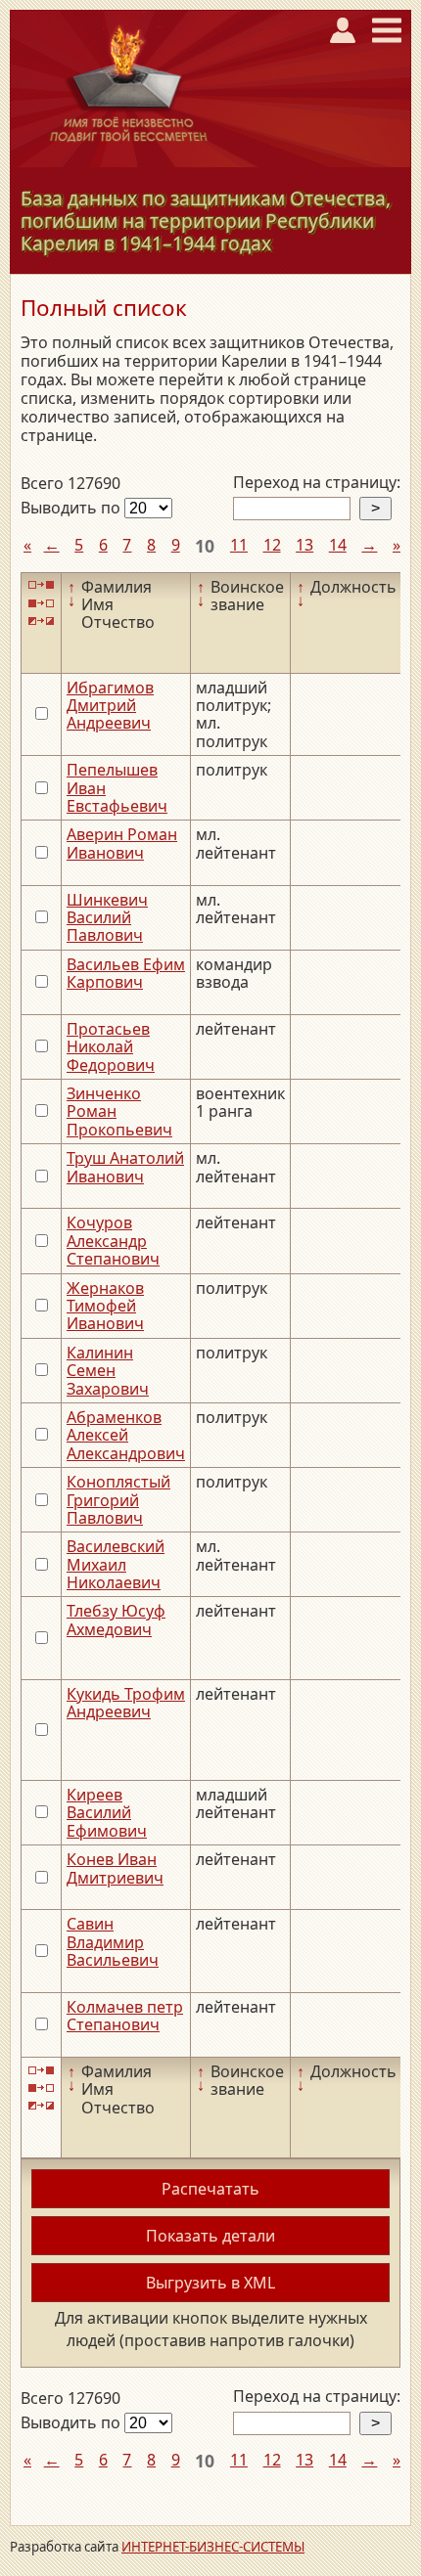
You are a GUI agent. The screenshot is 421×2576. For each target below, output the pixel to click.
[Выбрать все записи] (41, 585)
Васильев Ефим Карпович (126, 973)
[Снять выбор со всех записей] (41, 603)
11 (239, 545)
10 (205, 546)
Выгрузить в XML (210, 2283)
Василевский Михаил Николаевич (116, 1564)
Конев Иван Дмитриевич (115, 1868)
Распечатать (210, 2189)
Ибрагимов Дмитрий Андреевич (110, 706)
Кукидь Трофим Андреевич (126, 1703)
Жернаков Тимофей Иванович (105, 1306)
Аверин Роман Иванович (122, 843)
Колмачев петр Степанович (125, 2016)
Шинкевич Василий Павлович (107, 918)
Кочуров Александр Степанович (113, 1241)
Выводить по (72, 508)
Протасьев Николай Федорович (111, 1047)
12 (272, 545)
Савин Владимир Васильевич (113, 1942)
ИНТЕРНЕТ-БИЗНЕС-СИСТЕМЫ (213, 2547)
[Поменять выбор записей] (41, 621)
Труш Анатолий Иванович (125, 1167)
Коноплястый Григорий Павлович (118, 1500)
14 (338, 545)
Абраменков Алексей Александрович (126, 1435)
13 (304, 545)
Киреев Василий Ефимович (107, 1813)
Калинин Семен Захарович (108, 1371)
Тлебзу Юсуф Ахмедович (116, 1620)
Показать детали (210, 2236)
